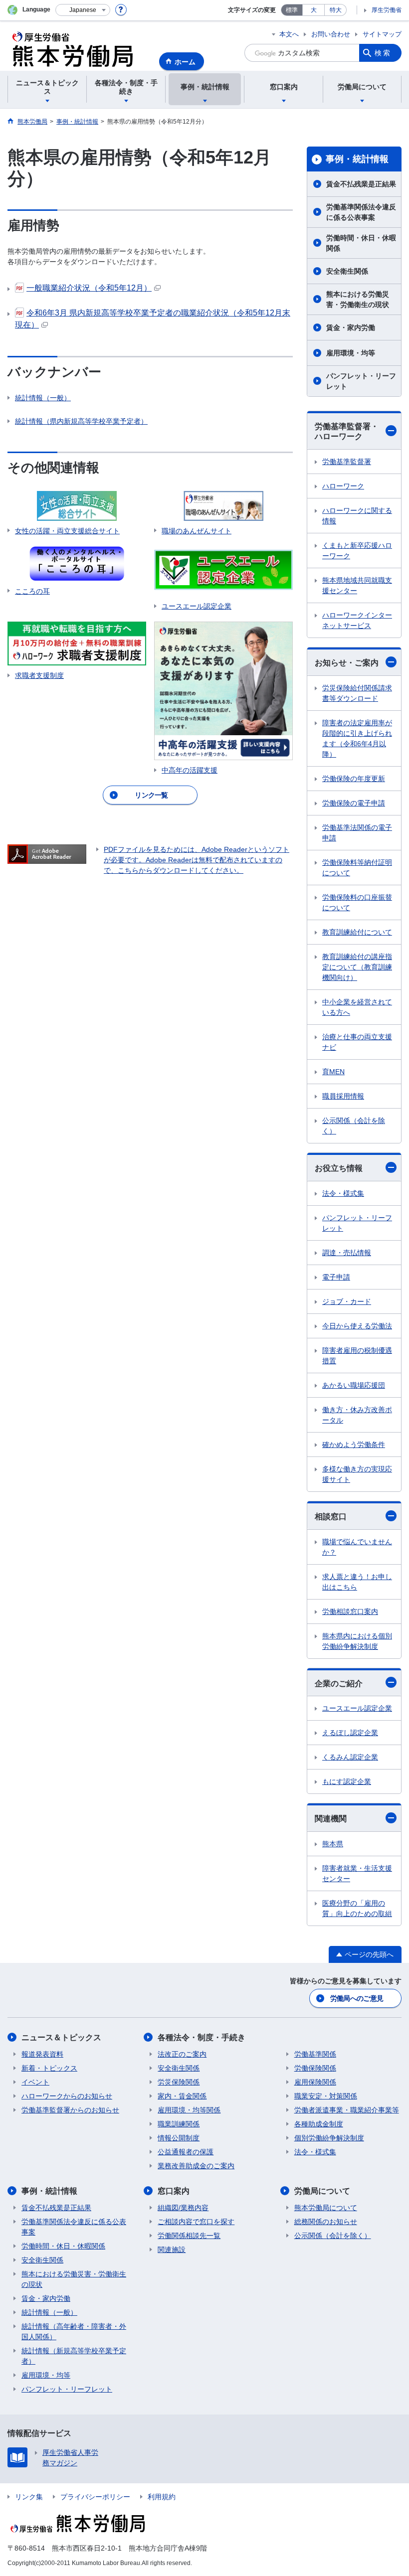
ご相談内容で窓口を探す (196, 2222)
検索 (383, 53)
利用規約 (162, 2497)
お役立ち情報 (339, 1168)
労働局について (322, 2191)
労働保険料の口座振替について (357, 902)
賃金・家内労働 (351, 327)
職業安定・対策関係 (326, 2096)
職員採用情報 (343, 1096)
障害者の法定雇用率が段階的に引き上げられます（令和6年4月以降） (357, 738)
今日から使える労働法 (357, 1326)
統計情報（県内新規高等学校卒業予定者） (81, 421)
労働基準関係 (315, 2054)
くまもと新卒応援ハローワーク (357, 551)
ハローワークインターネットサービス (357, 620)
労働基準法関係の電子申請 (357, 833)
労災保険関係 (179, 2082)
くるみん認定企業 (350, 1757)
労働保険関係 (315, 2068)
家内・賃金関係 (182, 2096)
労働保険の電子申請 (354, 803)
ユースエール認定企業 (357, 1708)
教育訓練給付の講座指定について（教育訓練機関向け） (357, 967)
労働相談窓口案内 (350, 1611)
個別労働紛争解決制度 (329, 2138)
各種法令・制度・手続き (202, 2037)
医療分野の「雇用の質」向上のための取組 (357, 1908)
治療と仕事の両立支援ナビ (357, 1042)
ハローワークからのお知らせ (67, 2096)
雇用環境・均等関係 (189, 2110)
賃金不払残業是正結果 (361, 184)
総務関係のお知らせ (326, 2222)
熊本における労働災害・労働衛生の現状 (358, 299)
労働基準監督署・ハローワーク (347, 432)
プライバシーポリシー (95, 2497)
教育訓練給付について (357, 932)
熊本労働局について (326, 2208)
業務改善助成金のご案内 (196, 2166)
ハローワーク (343, 486)
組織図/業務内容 (183, 2208)
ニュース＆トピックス (61, 2037)
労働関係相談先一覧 (189, 2236)
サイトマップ (382, 34)
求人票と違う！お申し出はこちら (357, 1582)
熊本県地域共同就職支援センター (357, 585)
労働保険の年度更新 (354, 779)
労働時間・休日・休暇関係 (361, 243)
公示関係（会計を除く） (354, 1126)
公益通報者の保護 (186, 2152)
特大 (336, 10)
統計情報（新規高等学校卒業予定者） (74, 2356)
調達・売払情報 (347, 1253)
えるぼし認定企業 (350, 1733)
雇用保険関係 (315, 2082)
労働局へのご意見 (357, 1998)
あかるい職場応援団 (354, 1385)
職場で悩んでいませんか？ (357, 1547)
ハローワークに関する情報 (357, 516)
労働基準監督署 (347, 462)
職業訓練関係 (179, 2124)
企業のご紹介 (339, 1684)
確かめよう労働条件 (354, 1445)
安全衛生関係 (347, 271)
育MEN (333, 1072)
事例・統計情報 (357, 159)
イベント (35, 2082)
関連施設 (172, 2250)
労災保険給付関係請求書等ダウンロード (357, 693)
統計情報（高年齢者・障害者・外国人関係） (74, 2332)
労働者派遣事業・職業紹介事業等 (347, 2110)
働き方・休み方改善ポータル (357, 1415)
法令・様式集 (343, 1193)
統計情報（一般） (43, 398)
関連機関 (331, 1819)
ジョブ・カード (347, 1301)
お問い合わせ (331, 34)
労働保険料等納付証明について (357, 868)
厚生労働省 (387, 10)
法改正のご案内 (182, 2054)
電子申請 (336, 1277)
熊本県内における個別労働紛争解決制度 (357, 1641)
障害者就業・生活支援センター (357, 1873)
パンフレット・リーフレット (361, 381)
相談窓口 (331, 1517)
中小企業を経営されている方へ (357, 1007)
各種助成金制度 (319, 2124)
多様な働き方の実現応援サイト (357, 1474)
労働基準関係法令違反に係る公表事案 (361, 212)
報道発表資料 (42, 2054)
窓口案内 (174, 2191)
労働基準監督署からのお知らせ (70, 2110)
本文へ (289, 34)
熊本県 (333, 1844)
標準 (292, 10)
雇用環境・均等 (351, 353)
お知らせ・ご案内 (347, 663)
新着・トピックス (49, 2068)
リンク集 (29, 2497)
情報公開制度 (179, 2138)
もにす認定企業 (347, 1781)
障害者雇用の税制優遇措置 (357, 1356)
